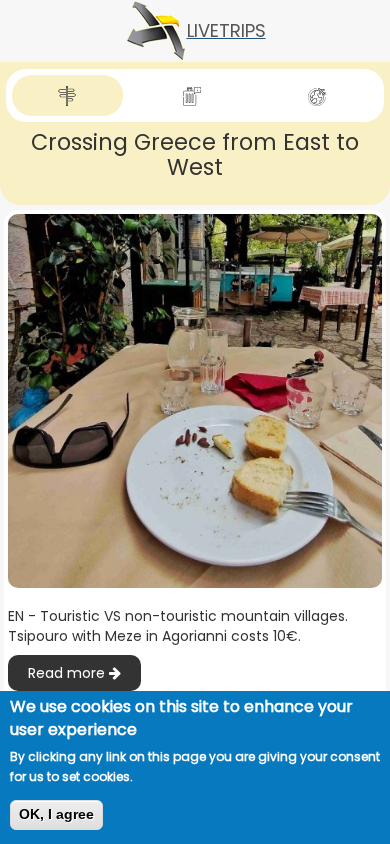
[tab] (67, 95)
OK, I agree (56, 814)
